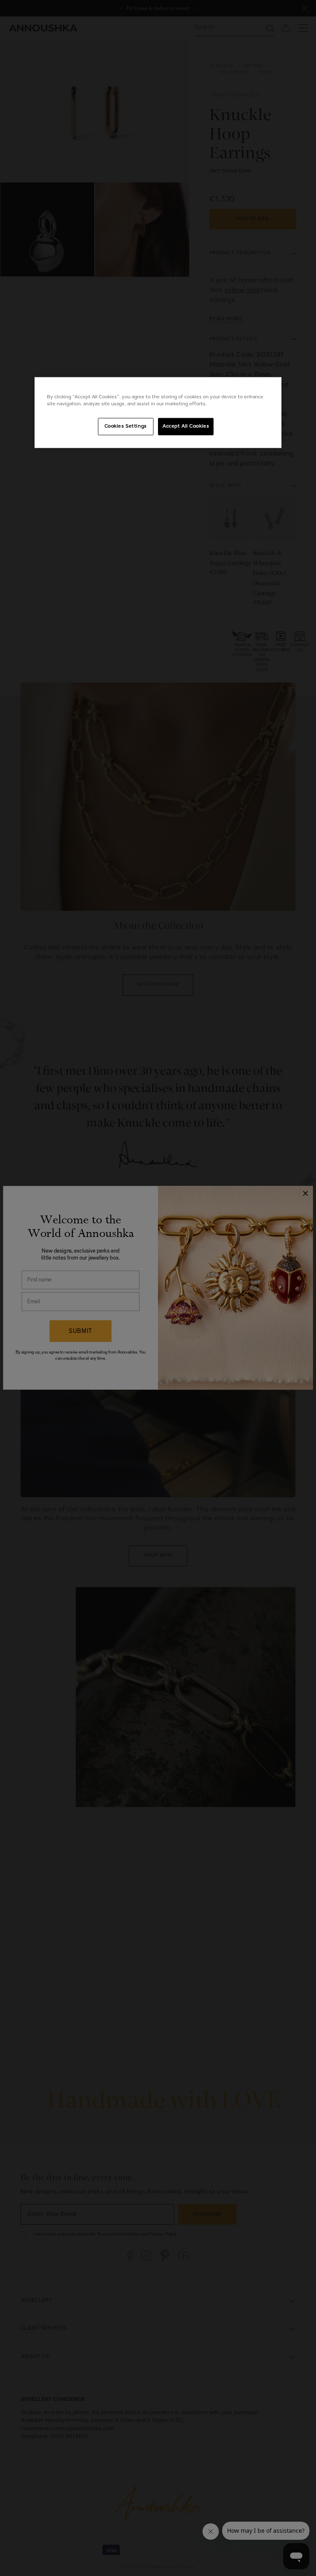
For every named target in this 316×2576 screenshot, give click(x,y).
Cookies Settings (126, 426)
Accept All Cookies (186, 426)
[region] (158, 413)
